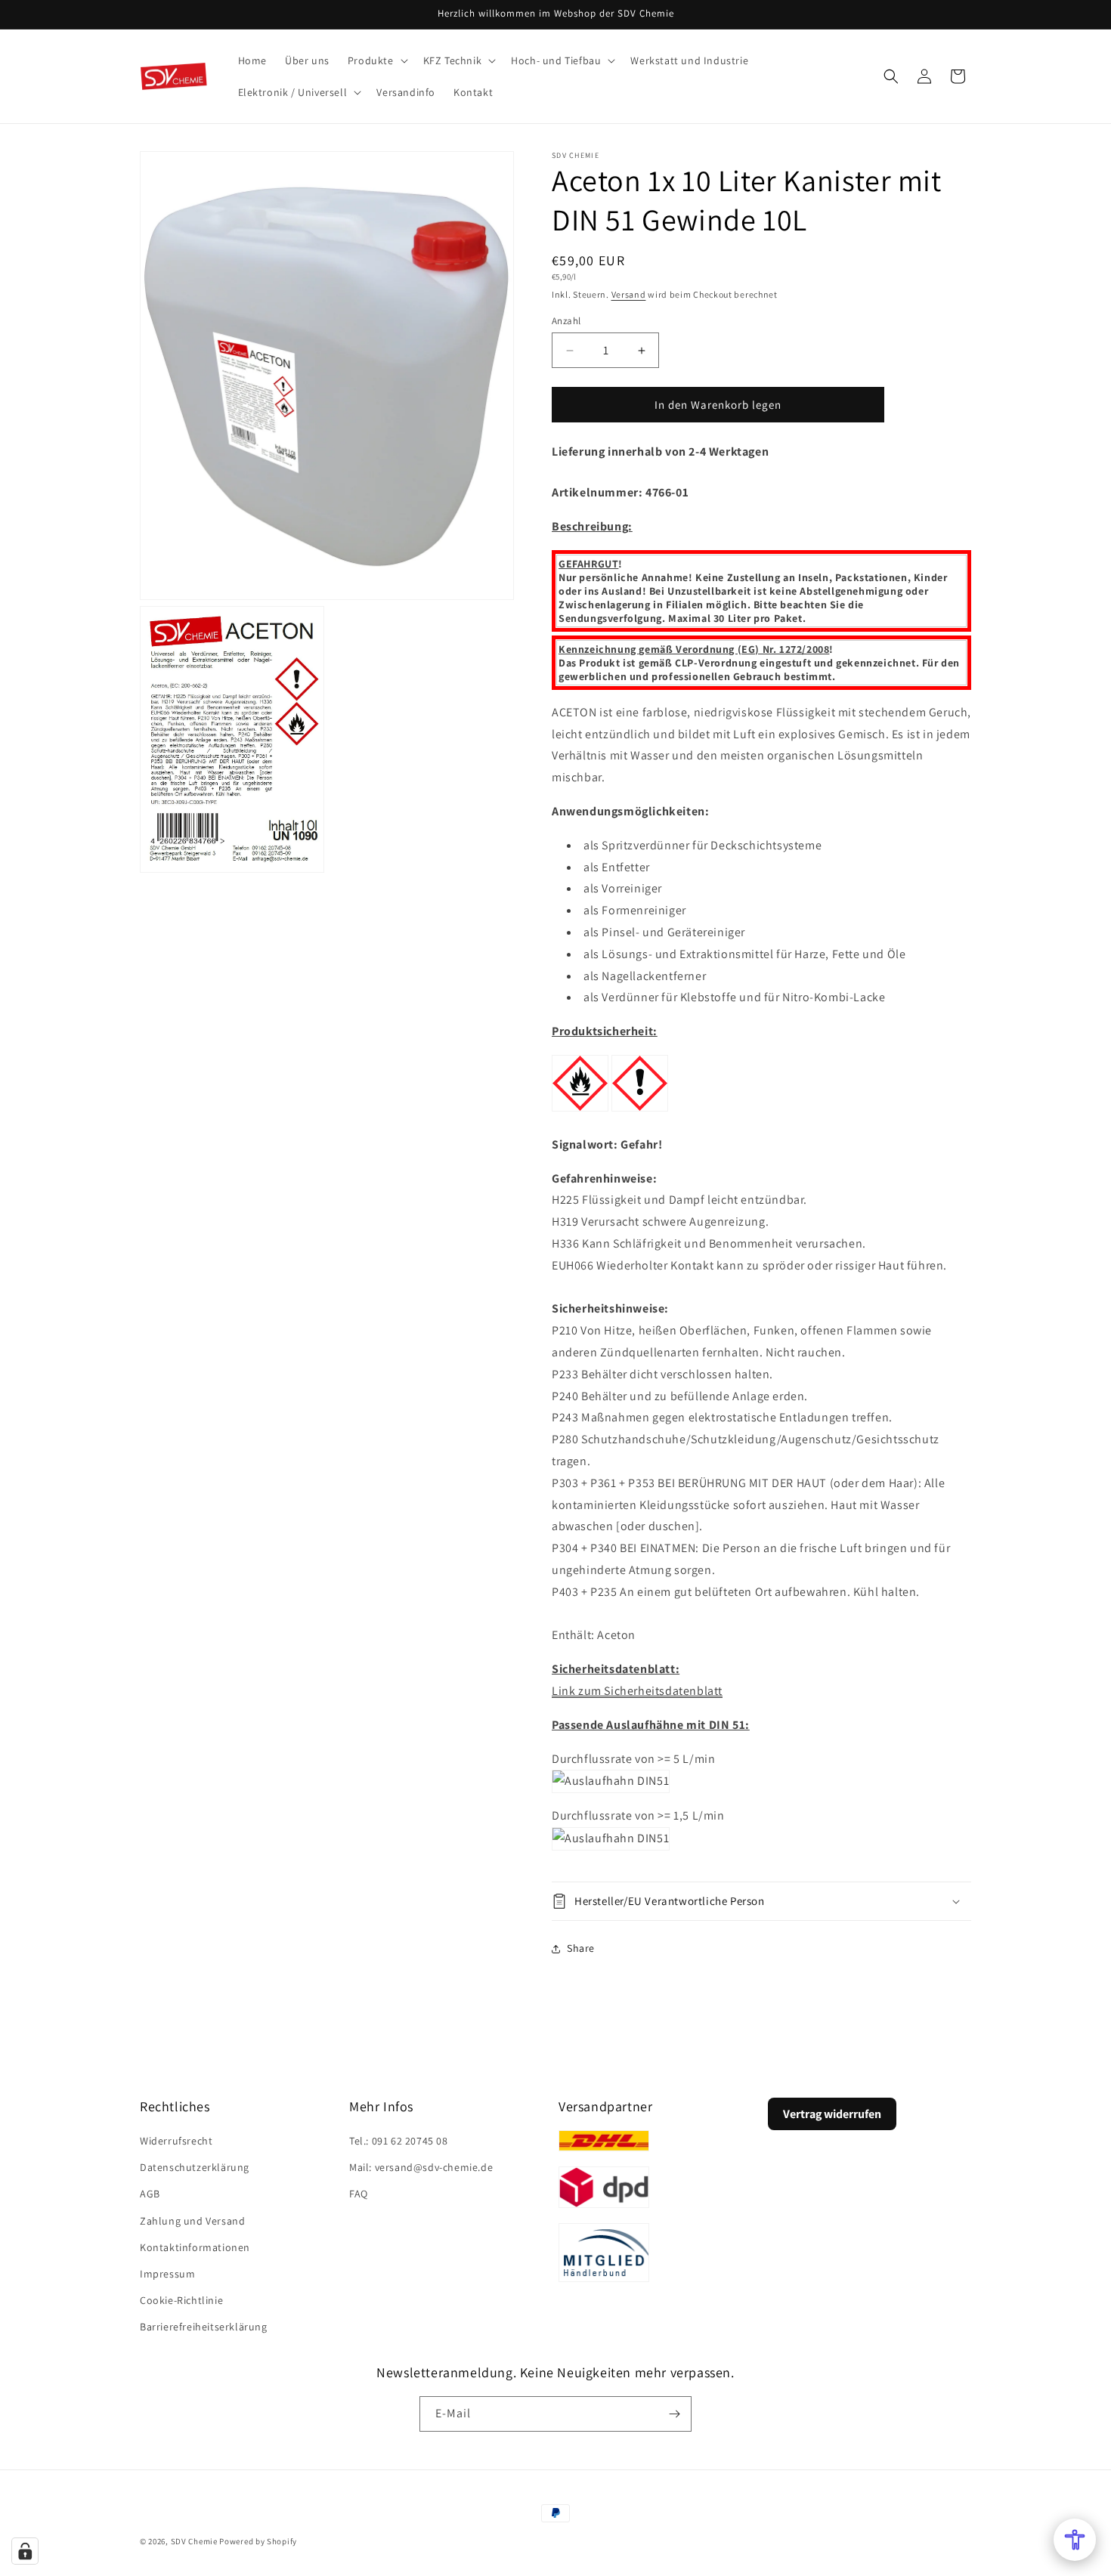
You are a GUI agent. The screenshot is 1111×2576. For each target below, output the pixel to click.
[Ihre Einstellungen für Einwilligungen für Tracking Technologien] (25, 2551)
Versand (629, 294)
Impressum (167, 2274)
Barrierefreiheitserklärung (204, 2327)
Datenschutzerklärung (195, 2167)
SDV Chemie (194, 2541)
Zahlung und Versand (192, 2221)
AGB (150, 2194)
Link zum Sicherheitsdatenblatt (637, 1691)
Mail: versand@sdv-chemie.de (421, 2167)
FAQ (359, 2194)
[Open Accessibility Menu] (1075, 2540)
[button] (376, 60)
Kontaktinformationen (195, 2247)
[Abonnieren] (674, 2414)
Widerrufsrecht (176, 2141)
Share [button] (581, 1948)
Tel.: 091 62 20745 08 (399, 2141)
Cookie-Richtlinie (181, 2300)
